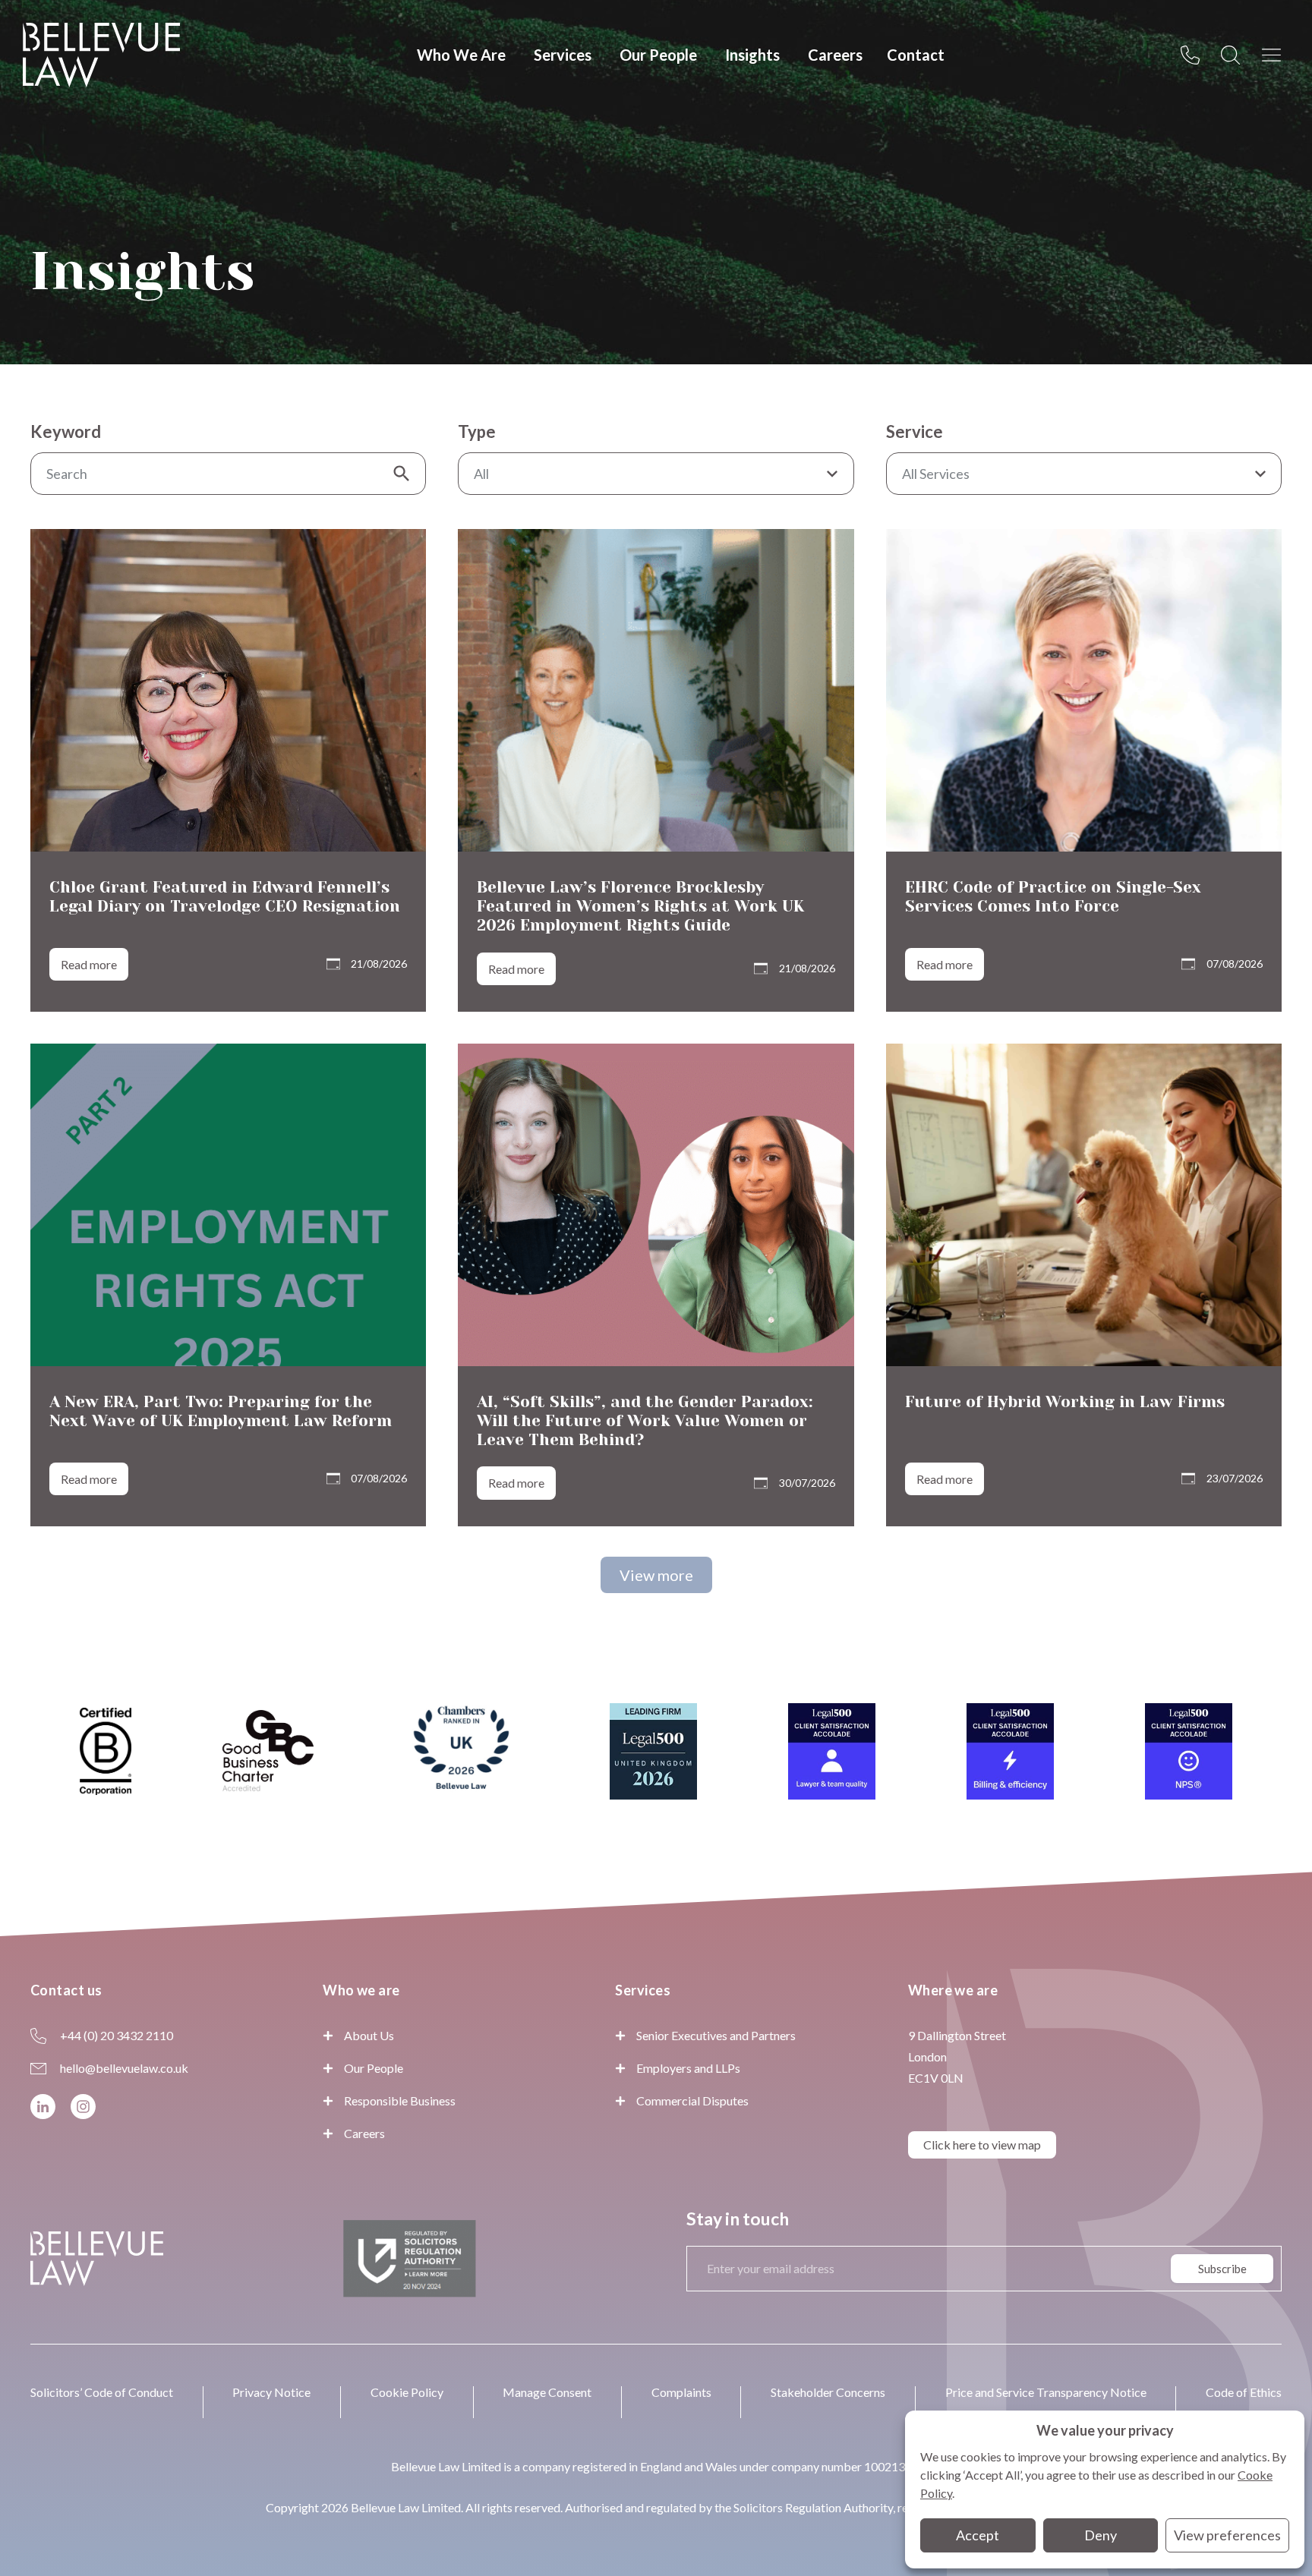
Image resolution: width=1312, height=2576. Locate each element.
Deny (1101, 2535)
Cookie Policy (407, 2392)
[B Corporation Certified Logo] (106, 1751)
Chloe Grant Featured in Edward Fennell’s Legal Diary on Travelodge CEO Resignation (225, 897)
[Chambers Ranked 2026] (462, 1752)
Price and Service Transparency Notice (1046, 2392)
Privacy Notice (271, 2392)
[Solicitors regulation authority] (410, 2259)
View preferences (1227, 2535)
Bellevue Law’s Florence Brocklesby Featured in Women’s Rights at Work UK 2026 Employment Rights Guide (640, 906)
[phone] (1194, 55)
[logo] (101, 55)
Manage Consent (547, 2392)
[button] (656, 1575)
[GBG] (268, 1751)
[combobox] (656, 474)
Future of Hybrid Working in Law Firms (1065, 1402)
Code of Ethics (1244, 2392)
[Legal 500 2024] (832, 1751)
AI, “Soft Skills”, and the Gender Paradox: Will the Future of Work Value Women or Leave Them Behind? (645, 1421)
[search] (1235, 55)
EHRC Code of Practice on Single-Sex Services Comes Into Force (1053, 897)
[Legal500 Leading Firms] (653, 1751)
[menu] (1276, 55)
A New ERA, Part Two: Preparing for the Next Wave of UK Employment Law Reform (221, 1411)
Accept (978, 2535)
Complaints (681, 2392)
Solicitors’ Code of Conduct (102, 2392)
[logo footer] (97, 2258)
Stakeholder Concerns (828, 2392)
